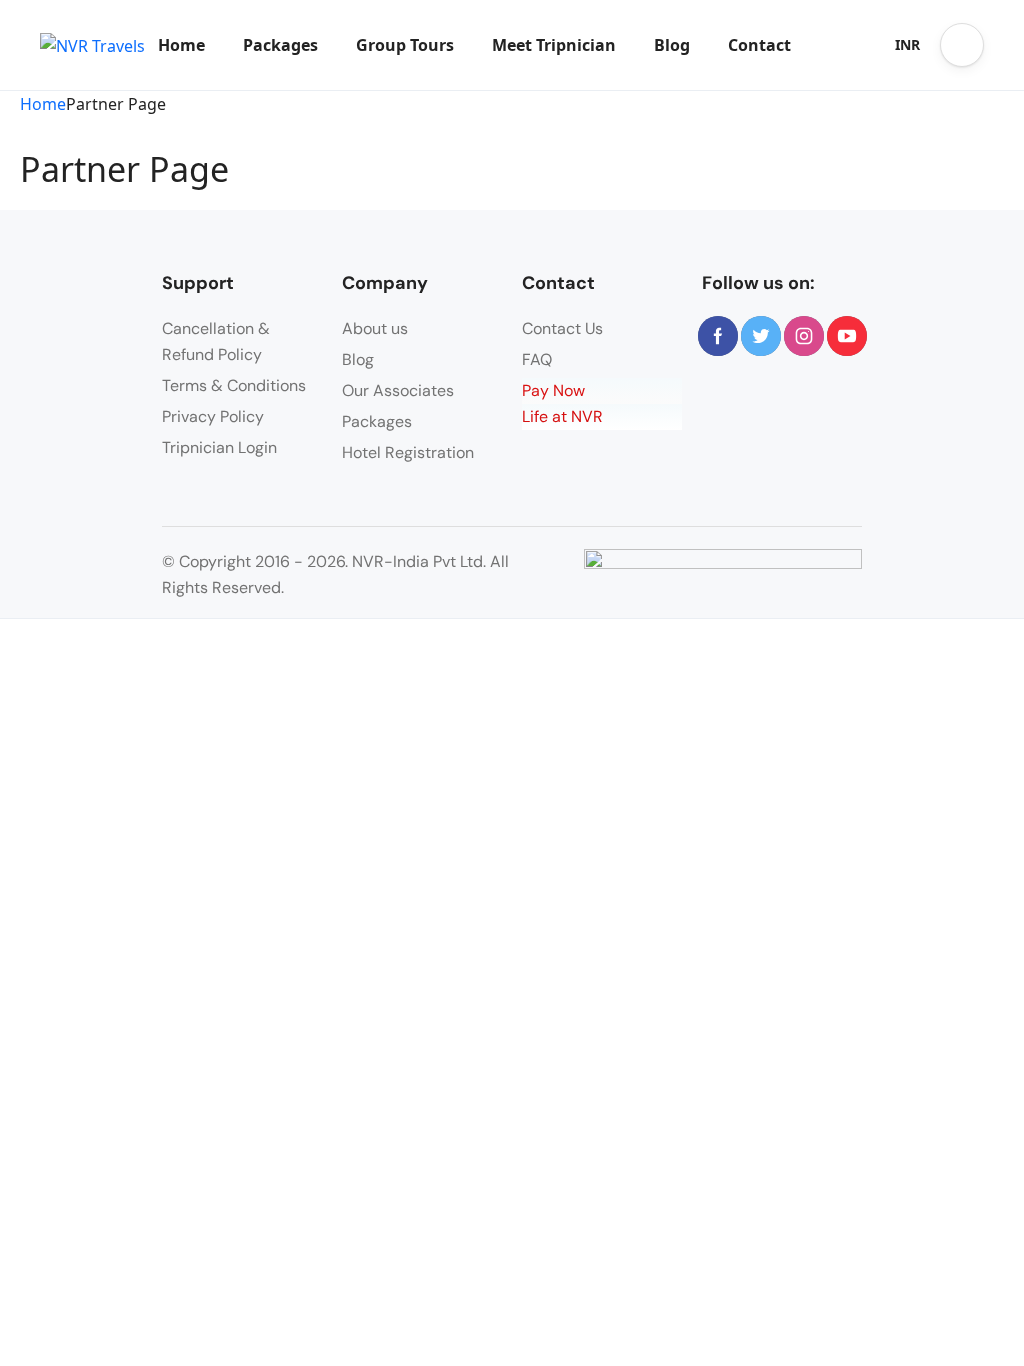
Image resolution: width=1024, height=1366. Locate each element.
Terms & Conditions (234, 385)
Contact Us (562, 328)
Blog (672, 45)
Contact (759, 45)
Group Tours (405, 45)
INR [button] (907, 44)
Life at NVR (562, 416)
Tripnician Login (219, 447)
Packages (280, 45)
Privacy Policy (213, 416)
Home (181, 45)
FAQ (537, 359)
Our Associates (398, 390)
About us (375, 328)
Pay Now (553, 390)
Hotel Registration (408, 452)
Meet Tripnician (554, 45)
